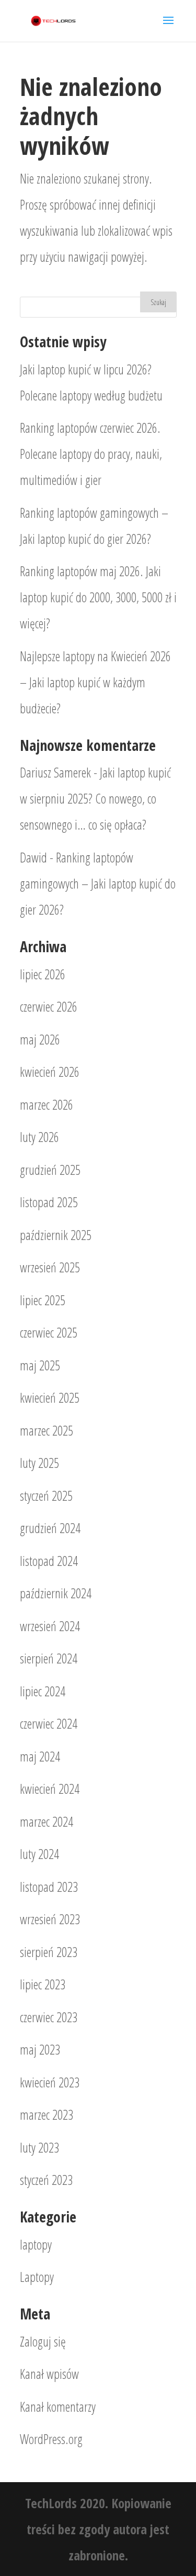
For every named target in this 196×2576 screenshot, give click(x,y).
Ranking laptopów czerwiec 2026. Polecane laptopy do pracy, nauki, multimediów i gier (91, 454)
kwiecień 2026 (50, 1072)
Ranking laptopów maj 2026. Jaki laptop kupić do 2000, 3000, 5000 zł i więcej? (98, 597)
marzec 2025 (47, 1430)
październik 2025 (56, 1235)
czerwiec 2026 (49, 1006)
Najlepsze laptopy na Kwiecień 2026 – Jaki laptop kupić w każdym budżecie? (95, 682)
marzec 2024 (47, 1821)
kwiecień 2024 (50, 1789)
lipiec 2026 (43, 974)
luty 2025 (39, 1463)
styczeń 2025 (46, 1496)
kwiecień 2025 (50, 1398)
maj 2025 (40, 1365)
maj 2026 (40, 1039)
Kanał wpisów (49, 2374)
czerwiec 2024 (49, 1723)
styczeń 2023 (46, 2180)
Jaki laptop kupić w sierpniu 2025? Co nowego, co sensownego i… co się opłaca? (95, 798)
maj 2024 (40, 1756)
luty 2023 (39, 2147)
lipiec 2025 (43, 1300)
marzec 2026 (47, 1104)
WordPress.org (51, 2439)
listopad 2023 (49, 1887)
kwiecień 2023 (50, 2082)
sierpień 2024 (49, 1658)
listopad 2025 (49, 1202)
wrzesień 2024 (50, 1626)
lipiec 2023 (43, 1984)
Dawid (33, 857)
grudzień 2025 (50, 1170)
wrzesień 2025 (50, 1267)
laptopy (36, 2244)
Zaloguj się (43, 2341)
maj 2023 (40, 2049)
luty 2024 (39, 1854)
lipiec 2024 (43, 1691)
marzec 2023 (47, 2115)
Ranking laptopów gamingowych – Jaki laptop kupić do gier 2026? (98, 883)
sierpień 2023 (49, 1952)
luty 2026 (39, 1137)
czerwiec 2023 (49, 2017)
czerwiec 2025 (49, 1332)
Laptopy (37, 2277)
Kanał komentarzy (58, 2407)
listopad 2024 (49, 1561)
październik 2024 (56, 1593)
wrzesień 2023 (50, 1919)
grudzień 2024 (50, 1528)
